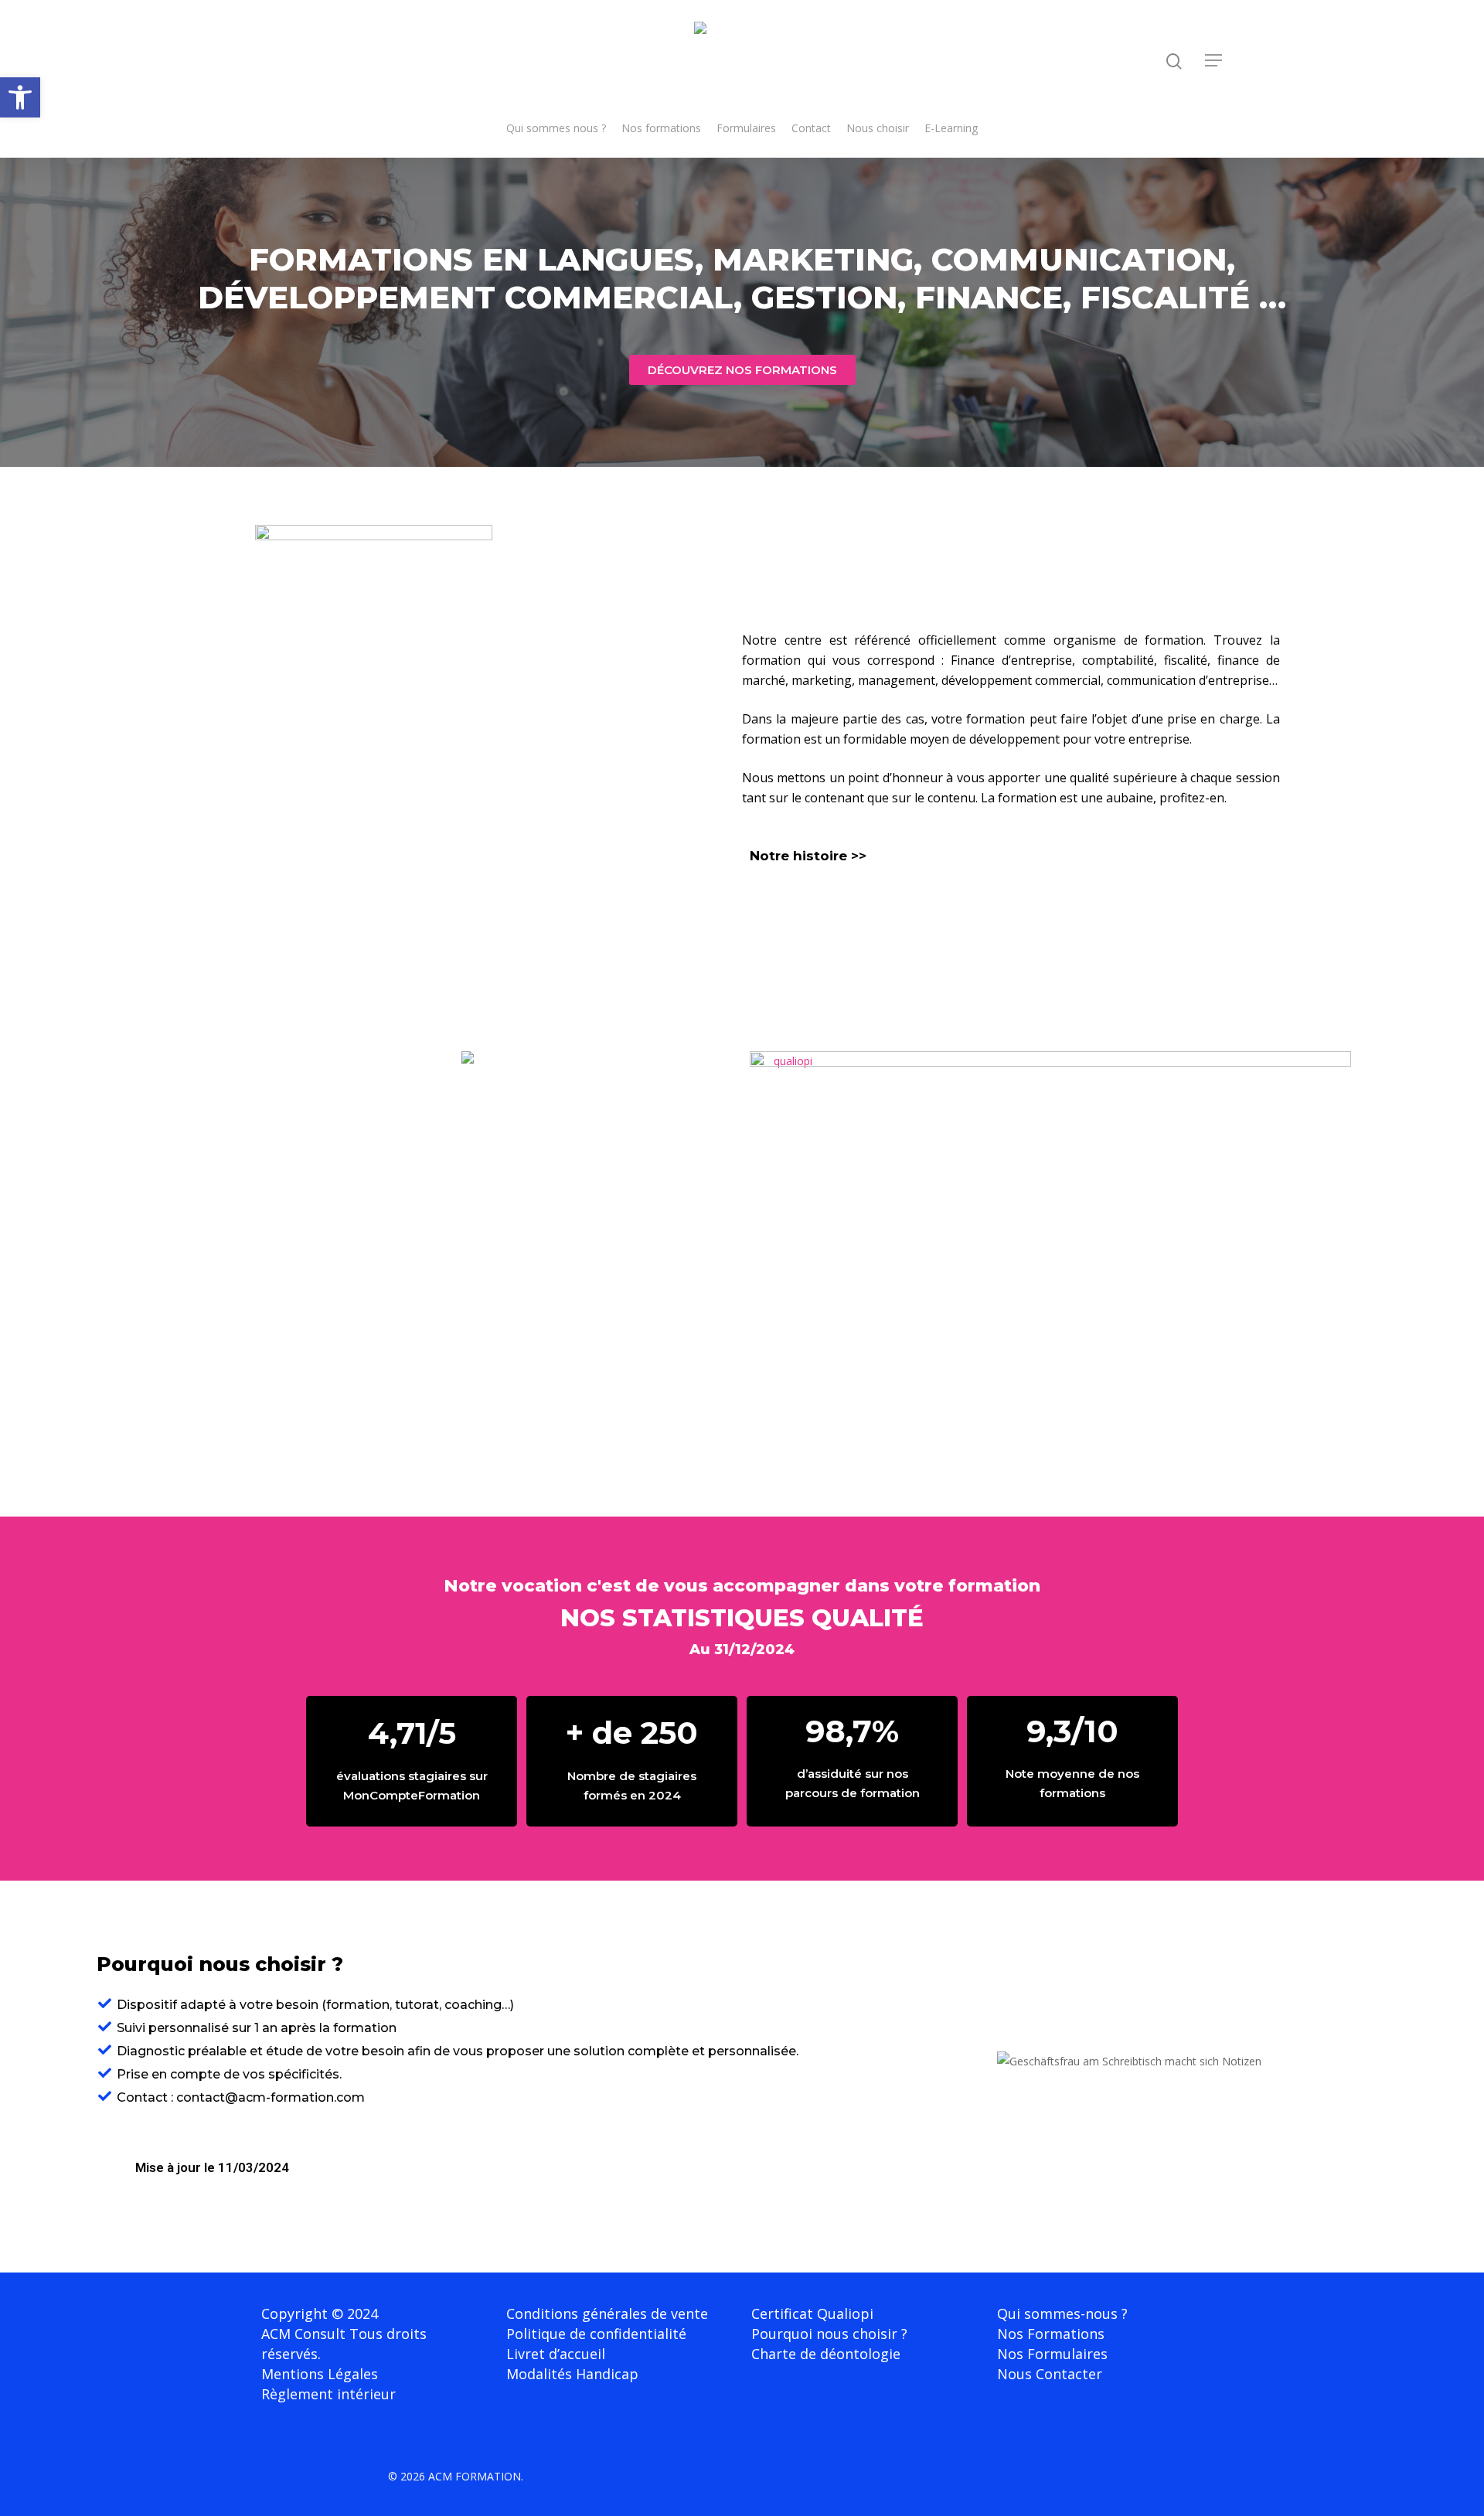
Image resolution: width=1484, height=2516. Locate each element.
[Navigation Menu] (1214, 60)
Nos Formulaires (1052, 2354)
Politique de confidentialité (596, 2334)
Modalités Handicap (572, 2374)
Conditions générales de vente (607, 2313)
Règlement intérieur (328, 2394)
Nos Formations (1051, 2334)
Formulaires (746, 128)
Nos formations (661, 128)
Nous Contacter (1050, 2374)
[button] (20, 97)
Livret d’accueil (556, 2354)
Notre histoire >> (808, 856)
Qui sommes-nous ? (1062, 2313)
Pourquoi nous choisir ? (829, 2334)
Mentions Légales (320, 2374)
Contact (811, 128)
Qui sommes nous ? (556, 128)
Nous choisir (878, 128)
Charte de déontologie (826, 2354)
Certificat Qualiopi (812, 2313)
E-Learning (951, 128)
